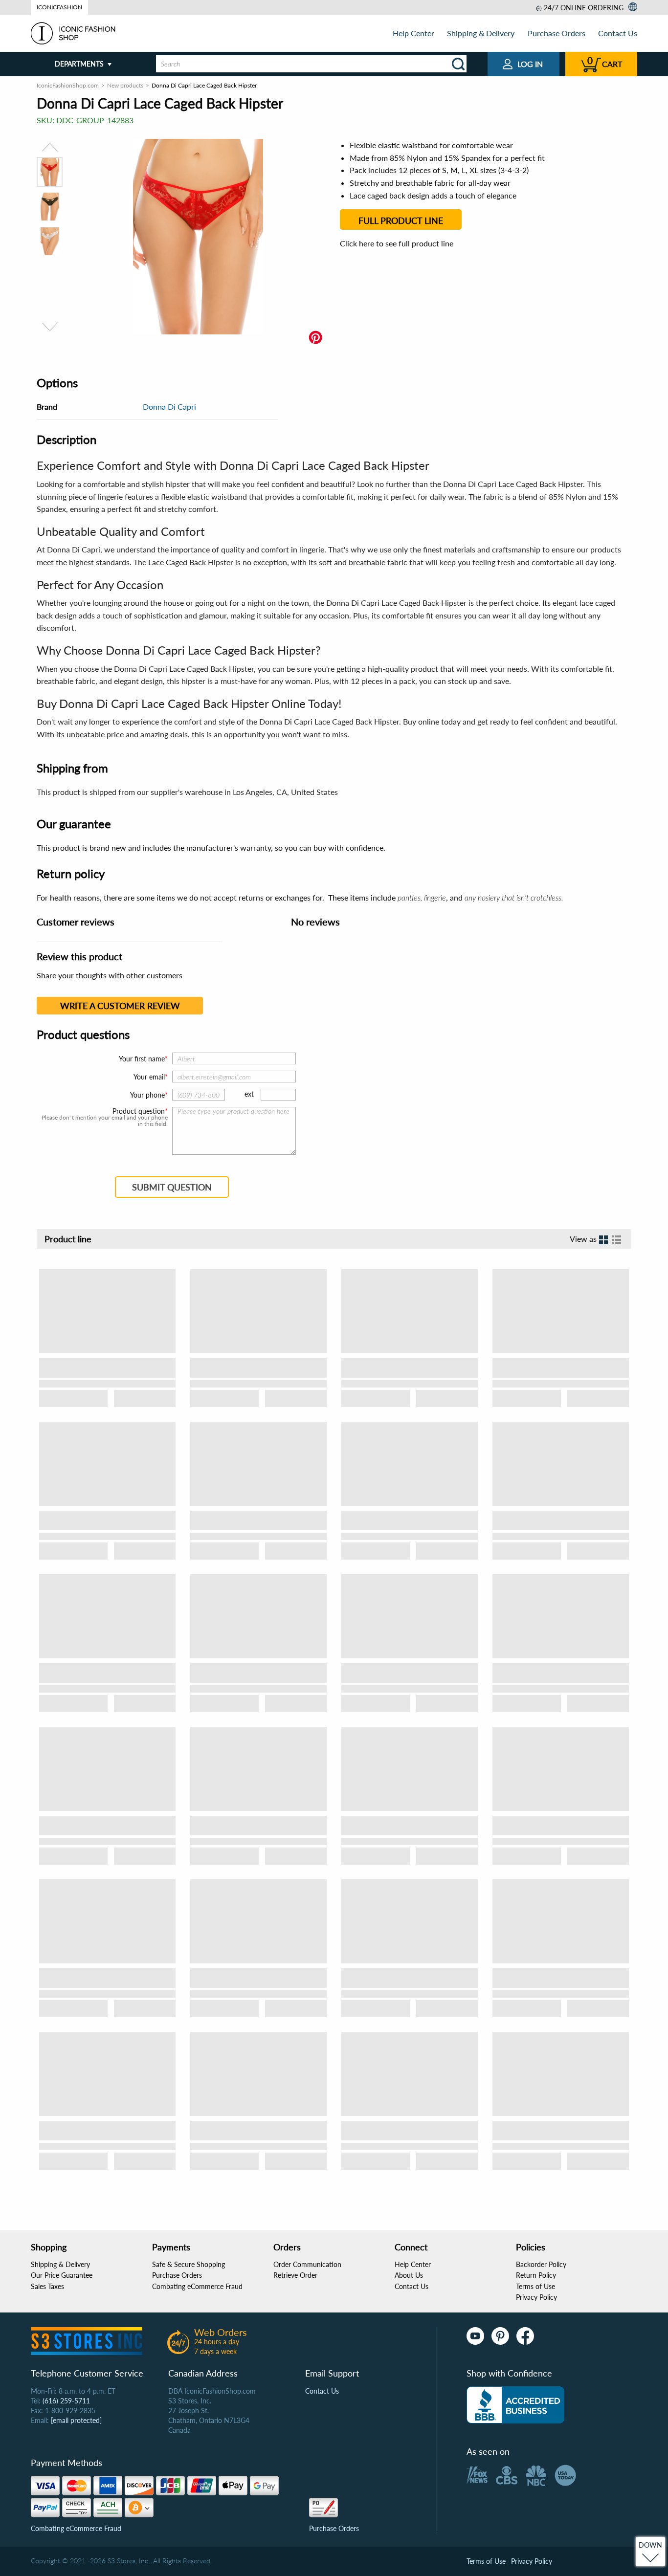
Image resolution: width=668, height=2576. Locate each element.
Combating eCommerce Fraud (197, 2286)
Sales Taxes (47, 2286)
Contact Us (618, 33)
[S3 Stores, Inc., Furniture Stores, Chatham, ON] (515, 2405)
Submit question (172, 1187)
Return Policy (536, 2275)
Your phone (147, 1095)
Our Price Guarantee (62, 2275)
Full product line (401, 220)
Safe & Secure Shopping (189, 2264)
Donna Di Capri (169, 407)
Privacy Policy (536, 2297)
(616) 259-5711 (66, 2401)
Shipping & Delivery (481, 33)
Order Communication (307, 2264)
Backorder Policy (541, 2264)
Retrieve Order (295, 2275)
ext (249, 1094)
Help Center (413, 33)
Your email (149, 1077)
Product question (139, 1111)
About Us (409, 2275)
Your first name (142, 1059)
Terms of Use (535, 2286)
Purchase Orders (557, 33)
